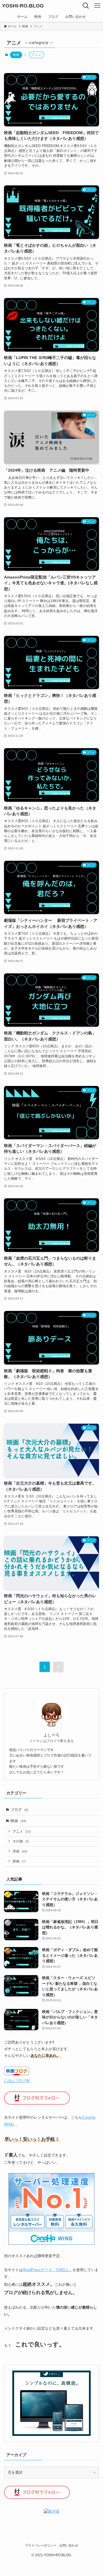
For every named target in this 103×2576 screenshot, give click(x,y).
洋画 (20, 1851)
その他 (21, 1841)
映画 (16, 55)
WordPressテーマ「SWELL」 (47, 2270)
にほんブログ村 (17, 2081)
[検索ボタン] (86, 6)
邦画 (19, 1861)
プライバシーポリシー (41, 2545)
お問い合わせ (69, 2545)
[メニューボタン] (97, 6)
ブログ (19, 1810)
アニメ (22, 1831)
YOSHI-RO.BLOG (23, 6)
